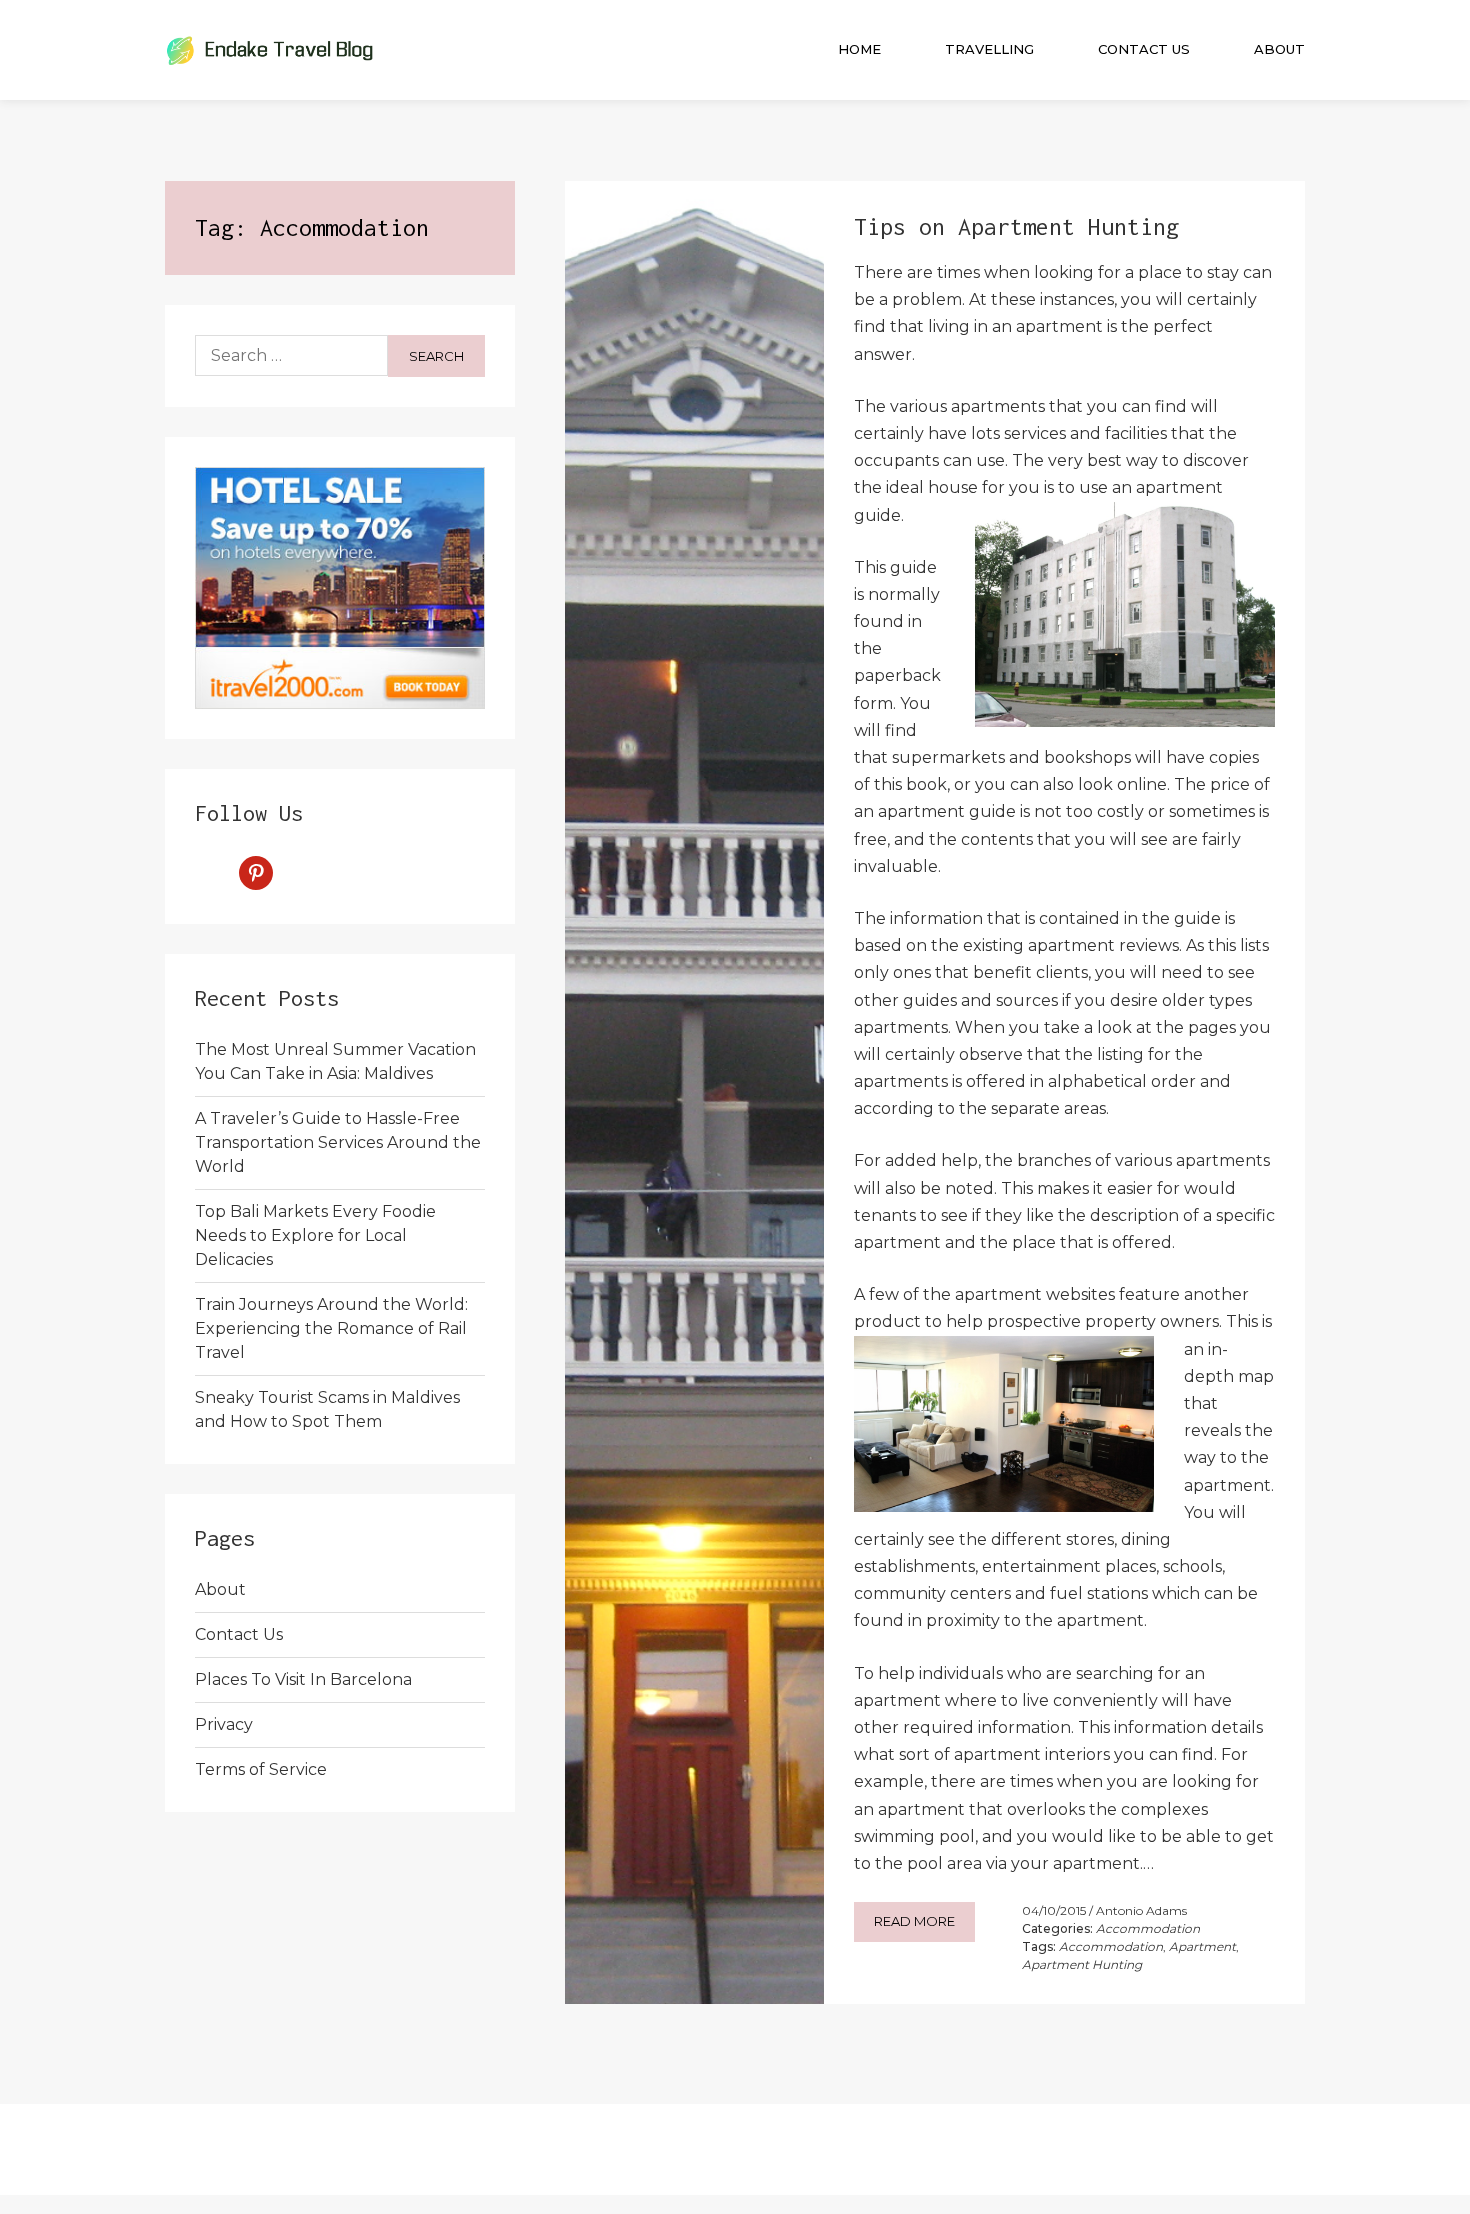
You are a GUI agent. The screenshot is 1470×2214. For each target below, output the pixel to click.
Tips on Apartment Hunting (1016, 226)
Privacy (224, 1724)
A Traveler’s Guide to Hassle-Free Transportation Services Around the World (338, 1142)
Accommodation (1148, 1928)
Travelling (989, 49)
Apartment (1202, 1946)
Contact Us (1144, 49)
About (1279, 49)
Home (859, 49)
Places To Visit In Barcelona (303, 1679)
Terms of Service (261, 1769)
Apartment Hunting (1082, 1964)
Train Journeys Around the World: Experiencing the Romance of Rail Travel (331, 1328)
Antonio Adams (1141, 1910)
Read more (914, 1921)
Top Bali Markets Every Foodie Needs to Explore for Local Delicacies (315, 1235)
